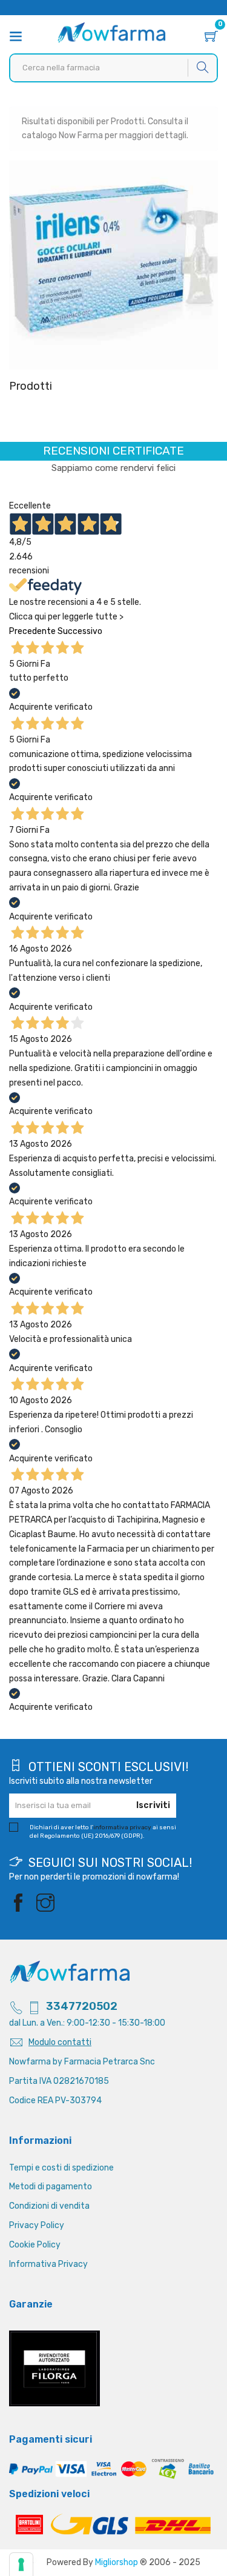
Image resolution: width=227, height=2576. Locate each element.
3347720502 (82, 2006)
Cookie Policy (35, 2245)
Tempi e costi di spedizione (61, 2168)
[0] (211, 38)
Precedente (32, 631)
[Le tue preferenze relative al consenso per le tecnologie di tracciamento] (21, 2564)
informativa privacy (122, 1827)
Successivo (80, 631)
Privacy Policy (37, 2225)
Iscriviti (153, 1805)
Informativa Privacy (48, 2264)
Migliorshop (117, 2562)
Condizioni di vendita (49, 2206)
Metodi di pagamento (51, 2187)
